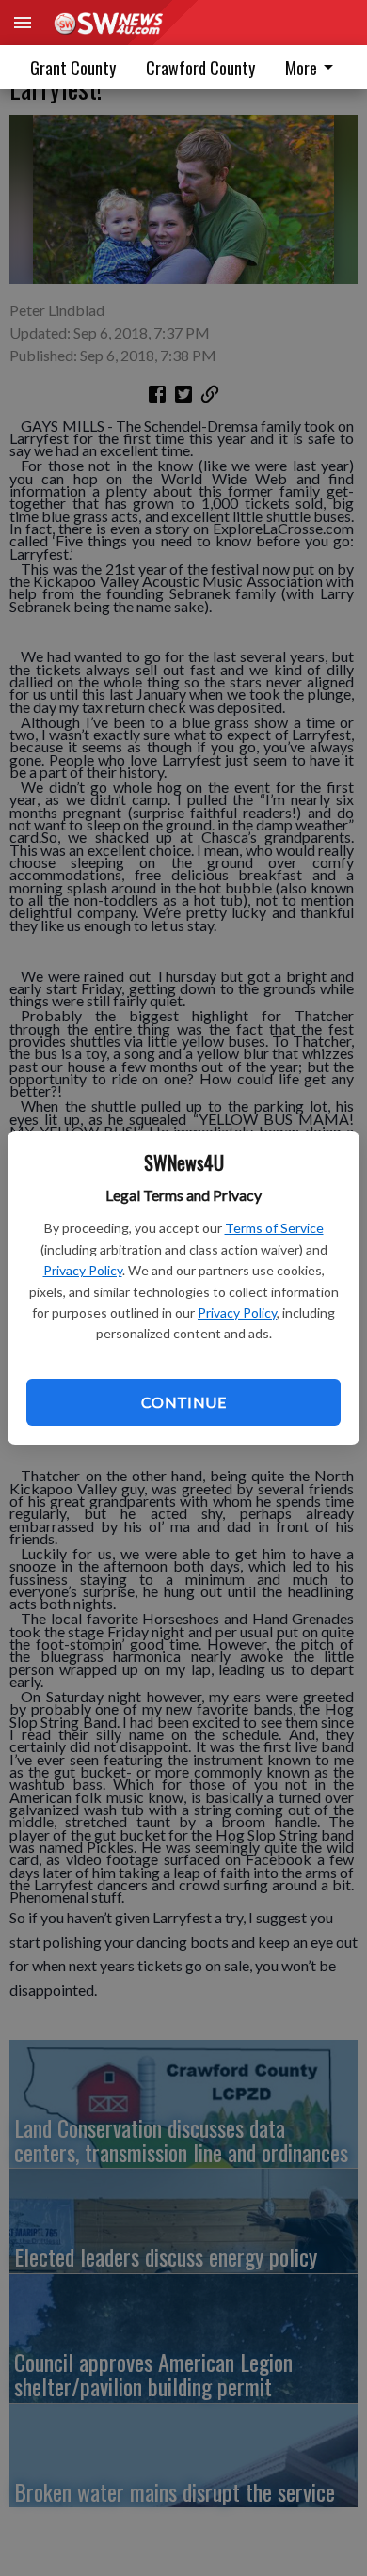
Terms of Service (274, 1228)
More (301, 68)
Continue (183, 1402)
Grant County (73, 68)
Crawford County (200, 68)
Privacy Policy (83, 1270)
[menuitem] (200, 68)
